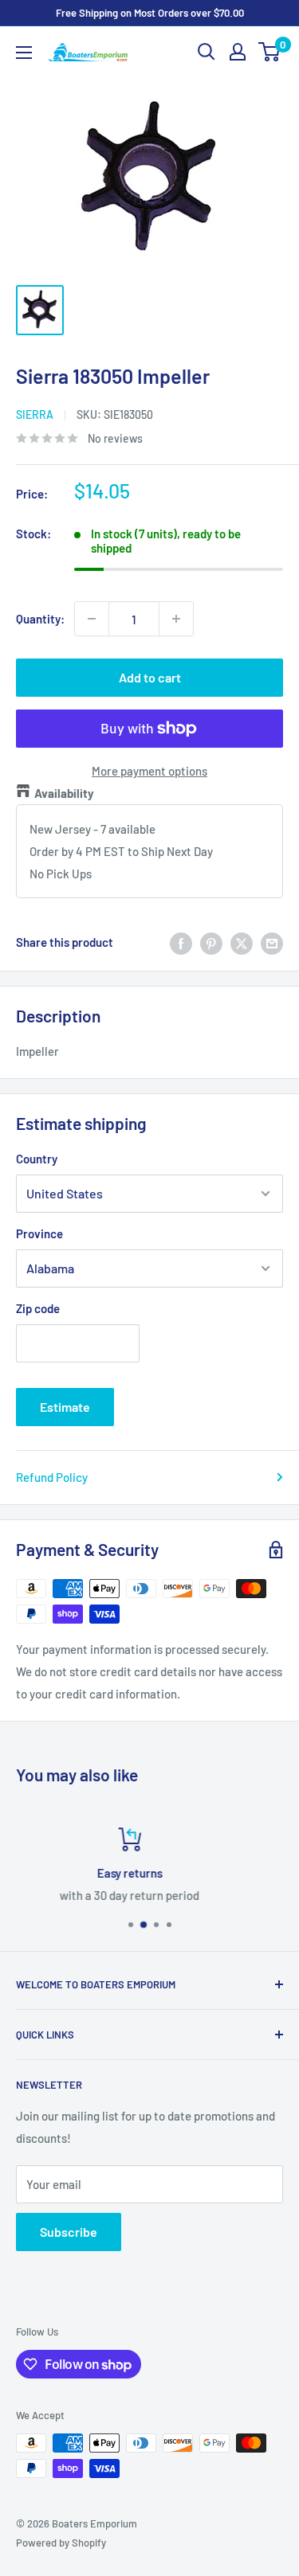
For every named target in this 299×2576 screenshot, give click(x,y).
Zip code (38, 1308)
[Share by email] (272, 942)
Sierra (35, 414)
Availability (64, 793)
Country (37, 1159)
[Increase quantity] (176, 619)
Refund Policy (52, 1477)
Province (39, 1233)
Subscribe (69, 2232)
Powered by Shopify (61, 2543)
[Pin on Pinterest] (211, 942)
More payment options (149, 771)
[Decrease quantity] (92, 619)
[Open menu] (24, 53)
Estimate (65, 1407)
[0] (270, 52)
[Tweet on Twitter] (242, 942)
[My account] (238, 52)
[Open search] (207, 52)
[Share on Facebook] (181, 942)
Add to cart (150, 677)
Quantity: (40, 619)
